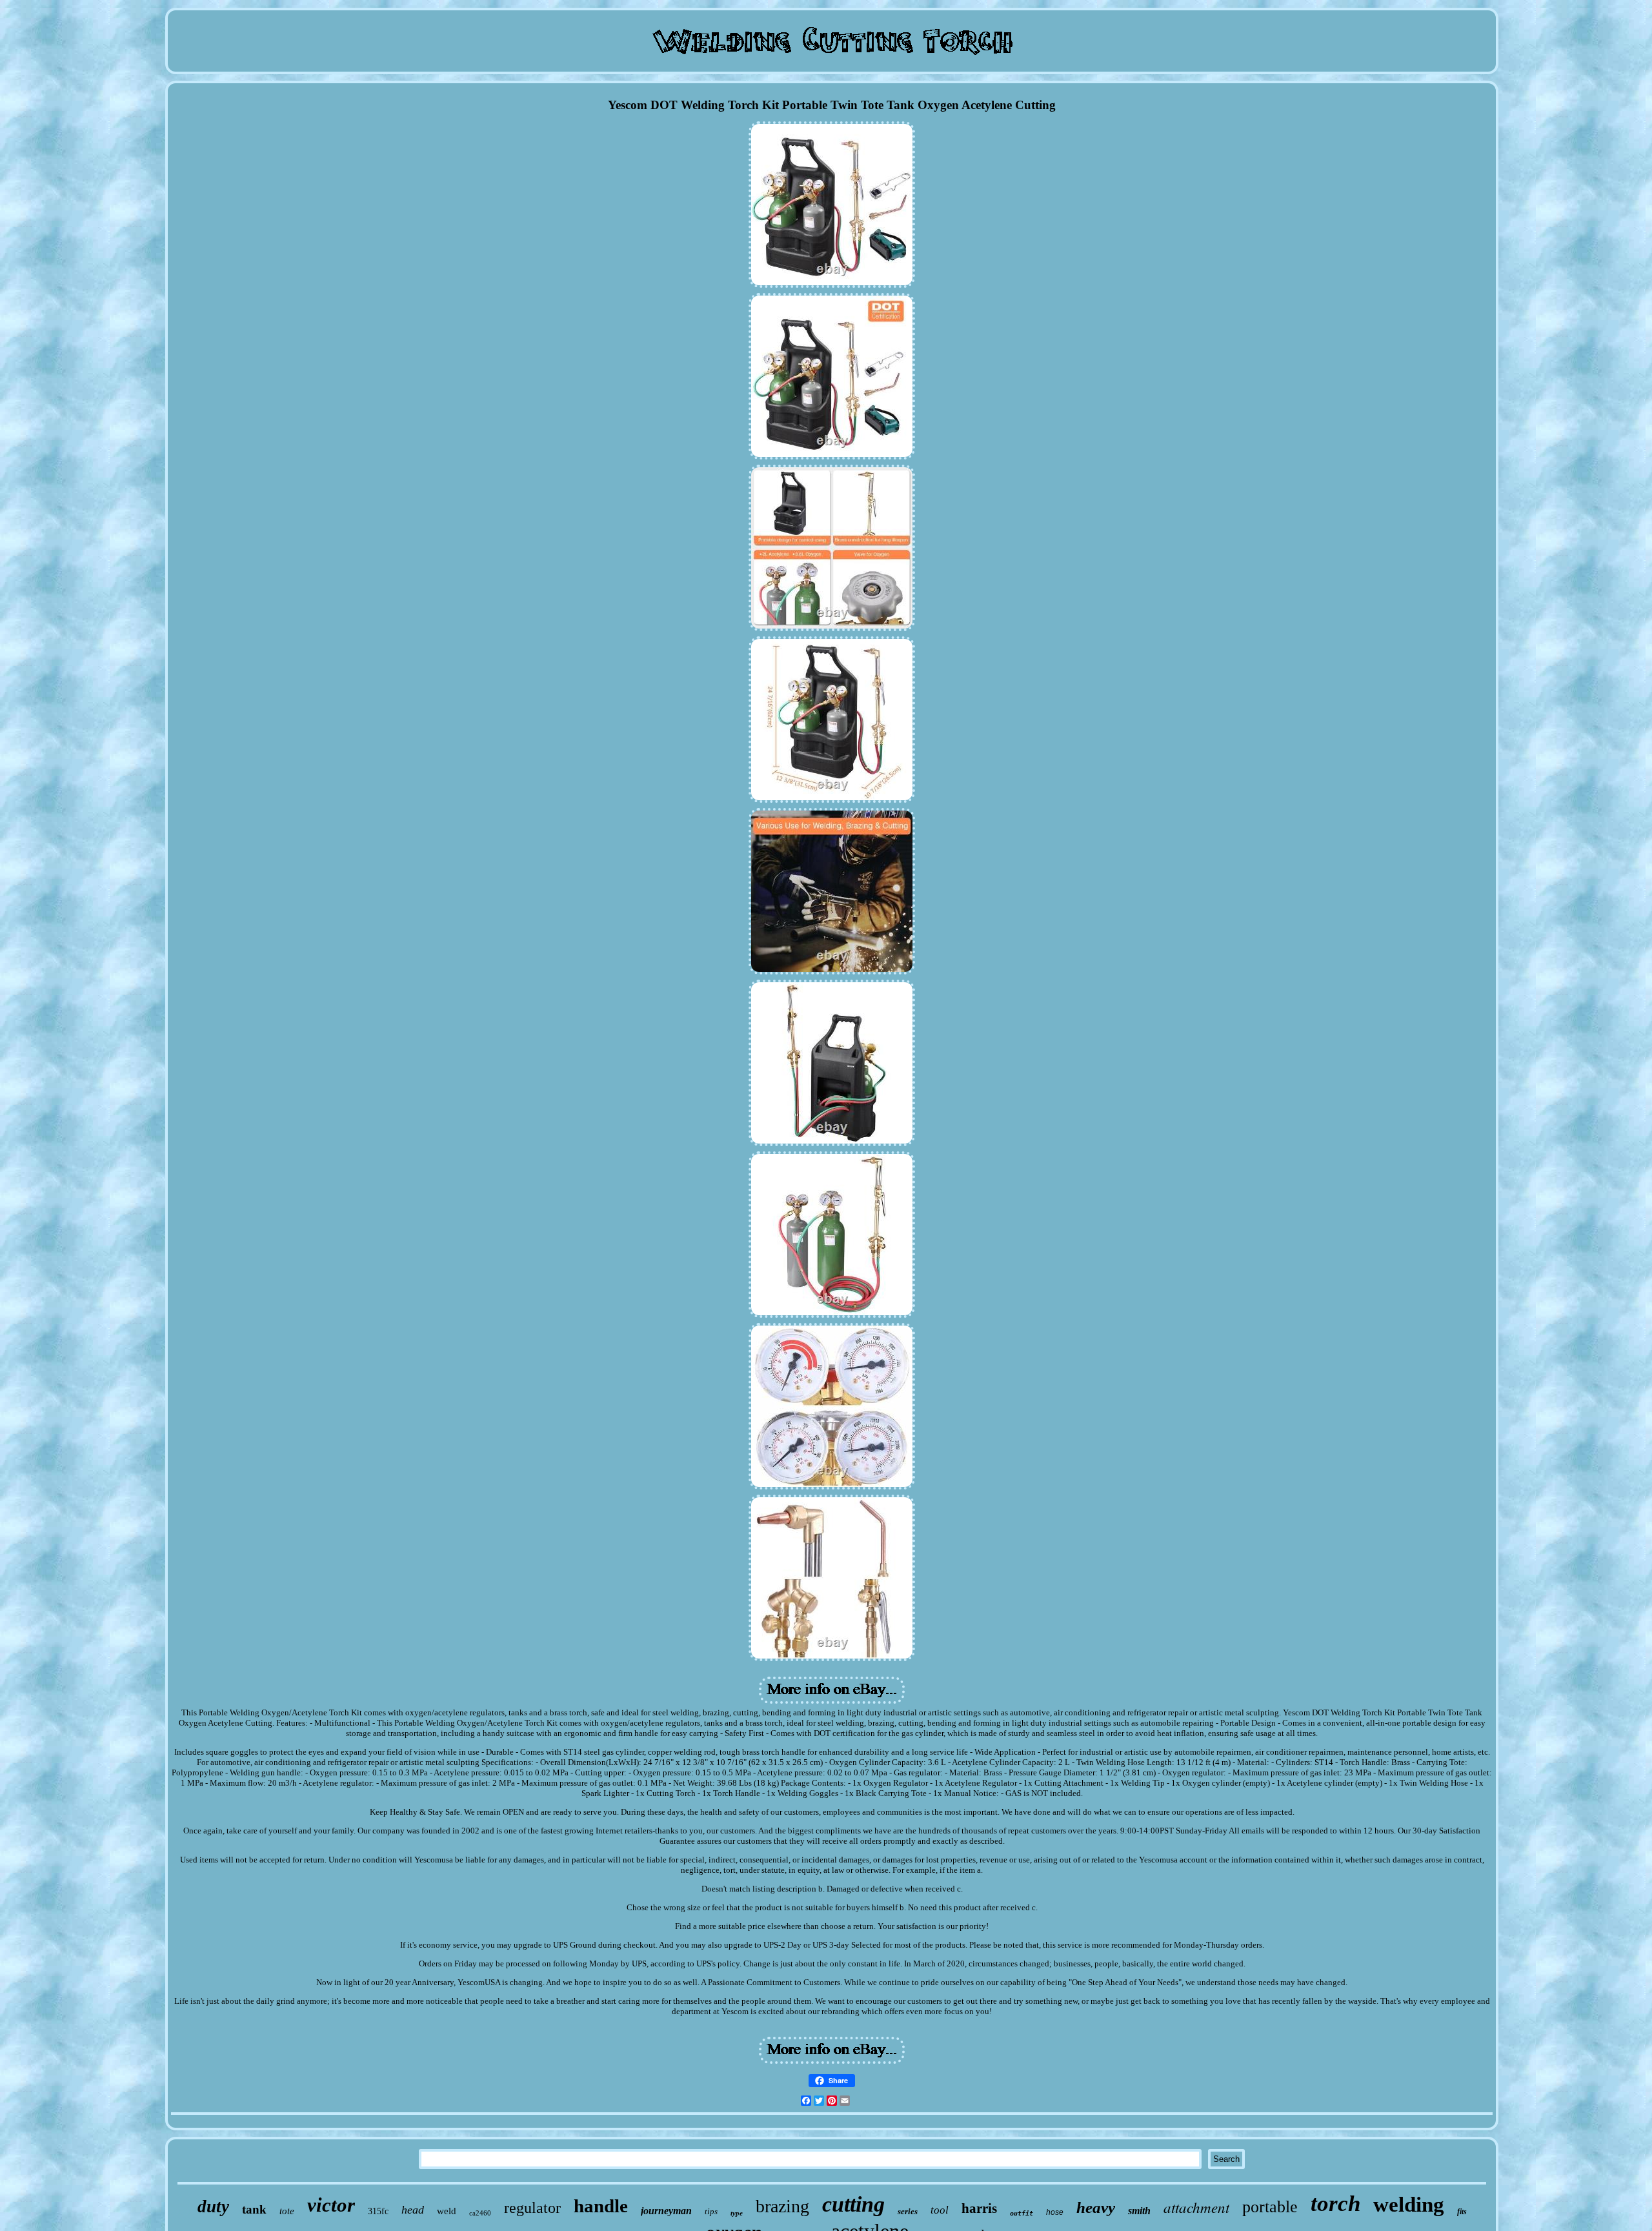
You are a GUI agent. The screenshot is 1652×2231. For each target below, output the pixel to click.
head (413, 2210)
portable (1270, 2207)
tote (287, 2211)
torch (1335, 2204)
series (908, 2211)
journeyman (666, 2211)
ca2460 (480, 2213)
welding (1409, 2205)
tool (940, 2210)
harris (979, 2208)
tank (254, 2209)
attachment (1196, 2207)
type (737, 2213)
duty (213, 2206)
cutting (853, 2204)
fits (1462, 2212)
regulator (532, 2208)
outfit (1022, 2213)
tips (711, 2211)
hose (1055, 2212)
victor (331, 2205)
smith (1139, 2211)
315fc (378, 2211)
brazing (782, 2206)
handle (601, 2206)
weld (447, 2211)
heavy (1096, 2207)
